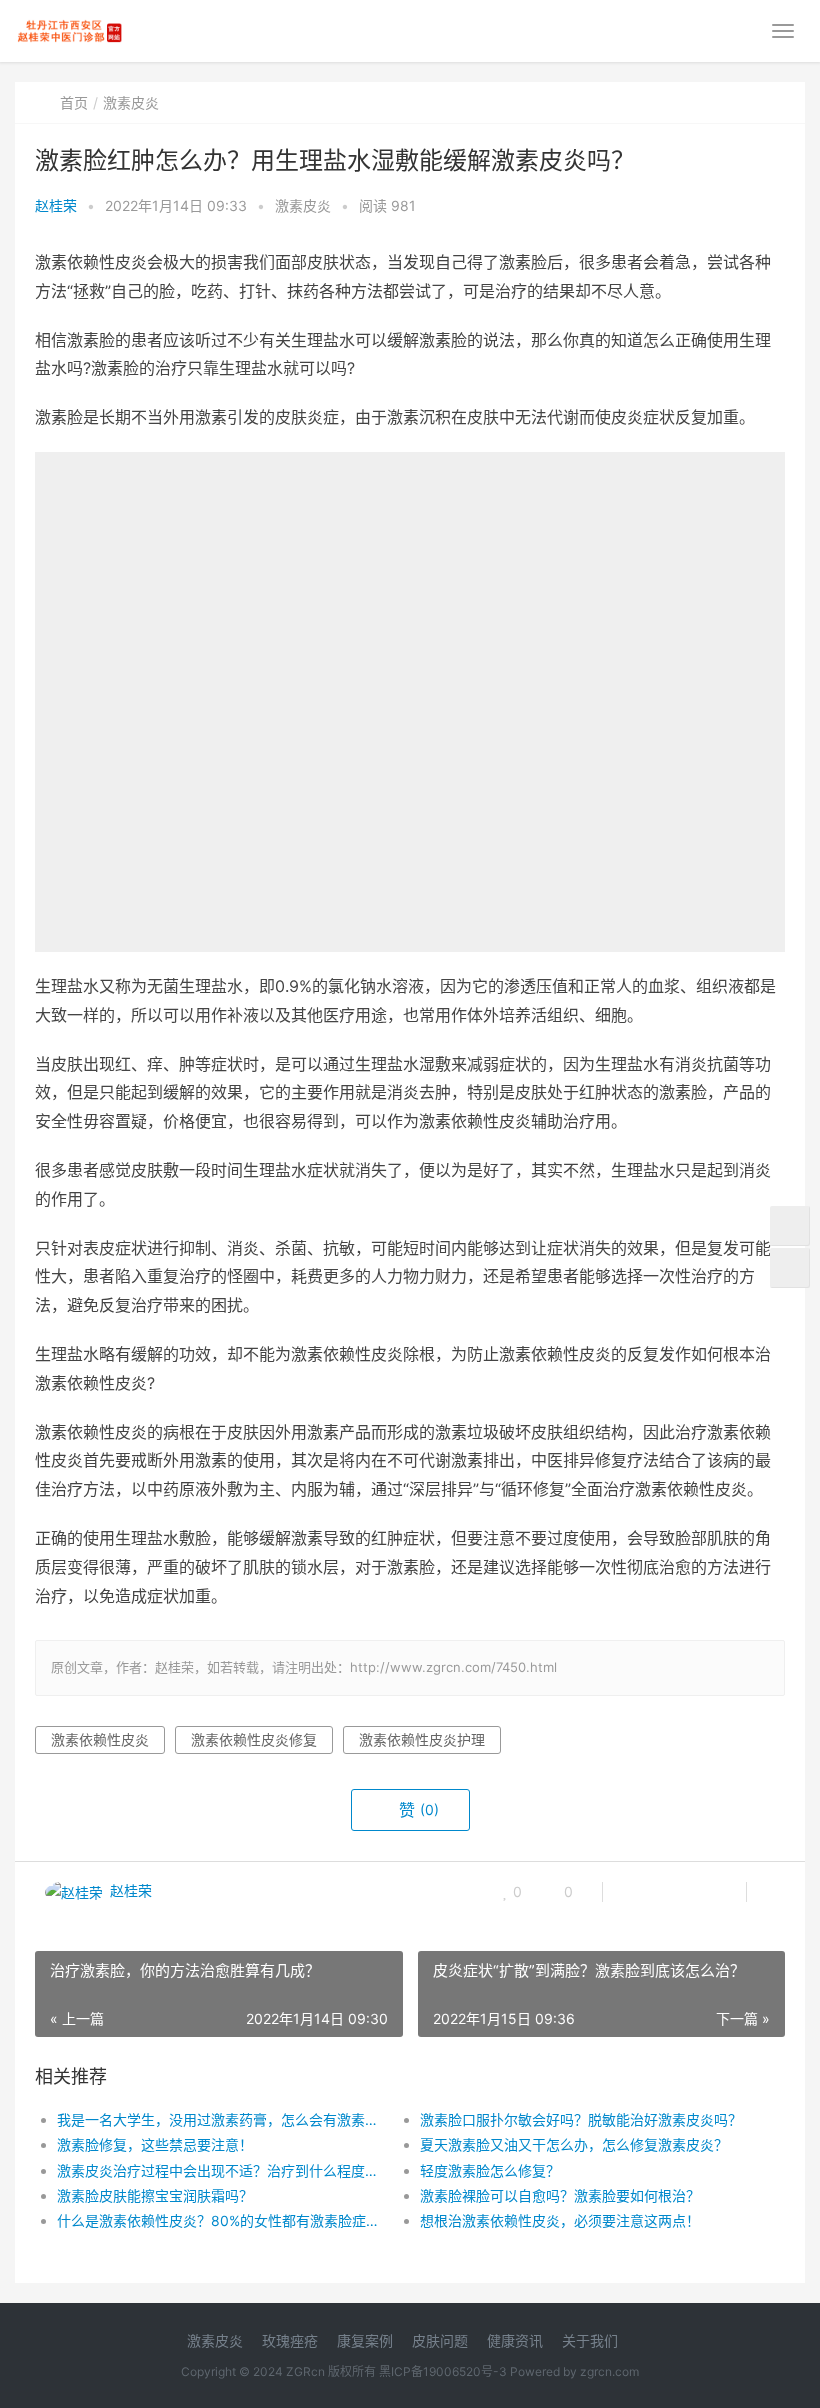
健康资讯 (515, 2340)
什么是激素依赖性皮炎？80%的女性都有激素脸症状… (220, 2220)
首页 (74, 102)
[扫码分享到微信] (634, 1892)
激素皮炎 (131, 102)
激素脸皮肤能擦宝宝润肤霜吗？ (155, 2195)
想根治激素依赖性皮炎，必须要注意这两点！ (560, 2220)
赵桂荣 (56, 205)
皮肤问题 (440, 2340)
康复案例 (365, 2340)
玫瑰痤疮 (290, 2340)
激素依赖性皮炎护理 (422, 1739)
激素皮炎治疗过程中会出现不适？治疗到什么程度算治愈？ (220, 2170)
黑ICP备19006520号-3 (443, 2371)
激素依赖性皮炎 (100, 1739)
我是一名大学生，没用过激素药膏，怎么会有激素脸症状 (220, 2119)
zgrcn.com (609, 2371)
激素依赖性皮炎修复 (254, 1739)
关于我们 (590, 2340)
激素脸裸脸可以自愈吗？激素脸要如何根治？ (560, 2195)
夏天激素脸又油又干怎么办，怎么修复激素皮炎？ (574, 2144)
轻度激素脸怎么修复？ (490, 2170)
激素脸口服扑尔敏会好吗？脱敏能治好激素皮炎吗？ (581, 2119)
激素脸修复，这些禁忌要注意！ (155, 2144)
